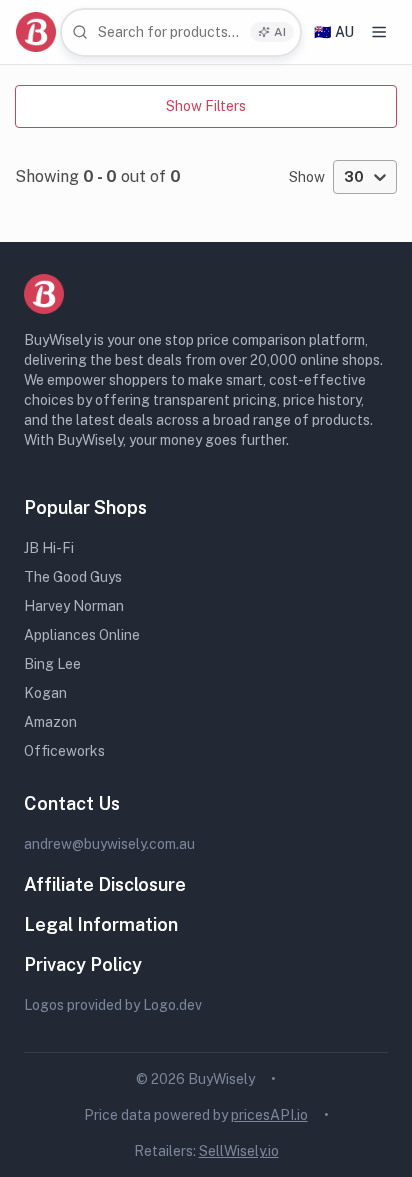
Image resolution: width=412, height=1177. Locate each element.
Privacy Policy (83, 964)
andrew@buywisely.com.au (109, 844)
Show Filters (206, 106)
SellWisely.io (239, 1151)
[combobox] (181, 32)
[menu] (379, 32)
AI (280, 32)
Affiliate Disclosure (105, 884)
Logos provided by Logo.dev (113, 1005)
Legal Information (101, 924)
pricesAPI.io (269, 1115)
